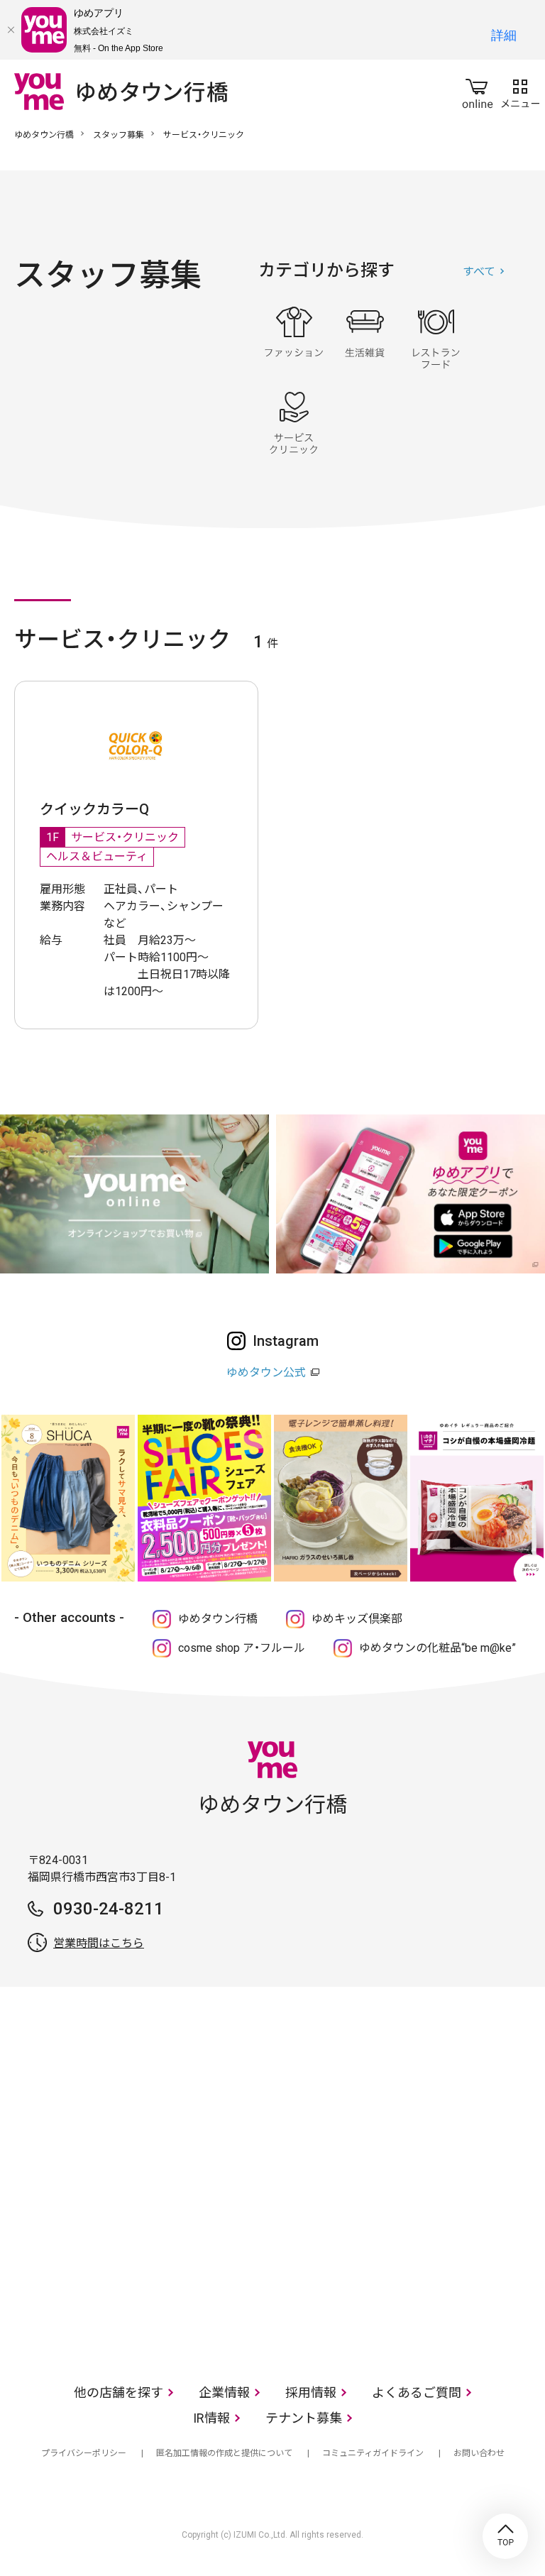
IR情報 (211, 2418)
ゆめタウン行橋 (44, 135)
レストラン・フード (436, 338)
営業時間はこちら (99, 1943)
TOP (505, 2536)
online (478, 91)
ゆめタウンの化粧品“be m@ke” (437, 1648)
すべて (479, 272)
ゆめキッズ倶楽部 (357, 1619)
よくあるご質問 (417, 2393)
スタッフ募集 (119, 135)
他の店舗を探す (119, 2393)
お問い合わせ (479, 2453)
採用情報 (311, 2393)
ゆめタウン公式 (266, 1372)
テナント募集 (304, 2418)
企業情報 (224, 2393)
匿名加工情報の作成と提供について (224, 2453)
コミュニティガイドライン (373, 2453)
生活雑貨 (365, 338)
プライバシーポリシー (84, 2453)
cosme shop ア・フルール (242, 1648)
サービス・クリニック (294, 423)
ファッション (294, 338)
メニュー (520, 91)
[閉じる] (11, 30)
